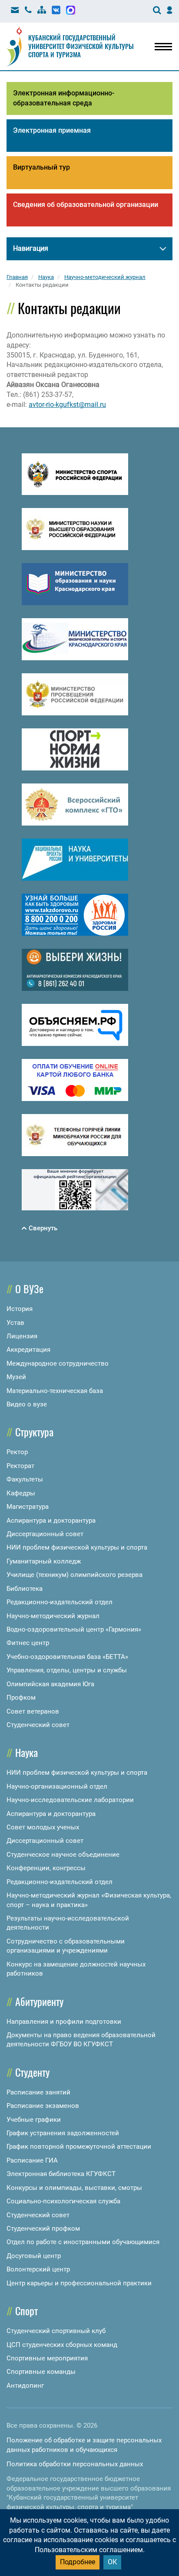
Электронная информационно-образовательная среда (64, 98)
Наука (27, 1752)
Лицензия (22, 1336)
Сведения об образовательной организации (86, 205)
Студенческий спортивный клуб (56, 2331)
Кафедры (21, 1493)
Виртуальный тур (41, 167)
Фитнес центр (28, 1643)
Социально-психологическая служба (63, 2201)
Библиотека (25, 1589)
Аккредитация (28, 1350)
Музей (16, 1377)
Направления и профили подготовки (64, 2022)
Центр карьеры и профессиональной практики (79, 2283)
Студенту (32, 2072)
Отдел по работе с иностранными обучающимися (83, 2242)
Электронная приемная (52, 130)
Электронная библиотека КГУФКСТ (61, 2174)
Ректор (17, 1452)
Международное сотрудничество (58, 1363)
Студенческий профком (43, 2229)
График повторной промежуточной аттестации (79, 2147)
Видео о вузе (27, 1404)
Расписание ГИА (32, 2160)
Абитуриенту (39, 2001)
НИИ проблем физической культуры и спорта (77, 1547)
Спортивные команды (41, 2372)
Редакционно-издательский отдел (60, 1602)
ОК (112, 2562)
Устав (15, 1323)
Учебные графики (34, 2120)
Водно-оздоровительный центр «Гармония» (74, 1629)
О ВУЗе (29, 1288)
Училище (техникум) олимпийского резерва (75, 1575)
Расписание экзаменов (43, 2106)
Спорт (27, 2311)
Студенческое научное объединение (63, 1855)
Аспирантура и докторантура (51, 1521)
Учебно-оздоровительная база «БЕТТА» (67, 1657)
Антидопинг (25, 2386)
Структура (34, 1432)
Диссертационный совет (45, 1534)
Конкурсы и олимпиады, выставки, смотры (74, 2188)
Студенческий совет (38, 1725)
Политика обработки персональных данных (75, 2464)
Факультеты (25, 1479)
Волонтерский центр (38, 2269)
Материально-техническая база (55, 1391)
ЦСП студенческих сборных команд (62, 2345)
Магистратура (28, 1507)
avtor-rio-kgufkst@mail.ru (67, 405)
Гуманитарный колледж (44, 1561)
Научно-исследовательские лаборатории (70, 1800)
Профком (21, 1698)
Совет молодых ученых (43, 1827)
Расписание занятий (38, 2092)
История (20, 1309)
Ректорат (20, 1466)
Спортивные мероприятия (47, 2358)
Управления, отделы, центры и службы (67, 1670)
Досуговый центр (34, 2256)
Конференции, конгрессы (46, 1868)
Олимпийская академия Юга (50, 1684)
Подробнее (78, 2562)
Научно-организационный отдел (57, 1786)
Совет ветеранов (33, 1711)
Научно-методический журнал (53, 1616)
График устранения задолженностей (63, 2133)
